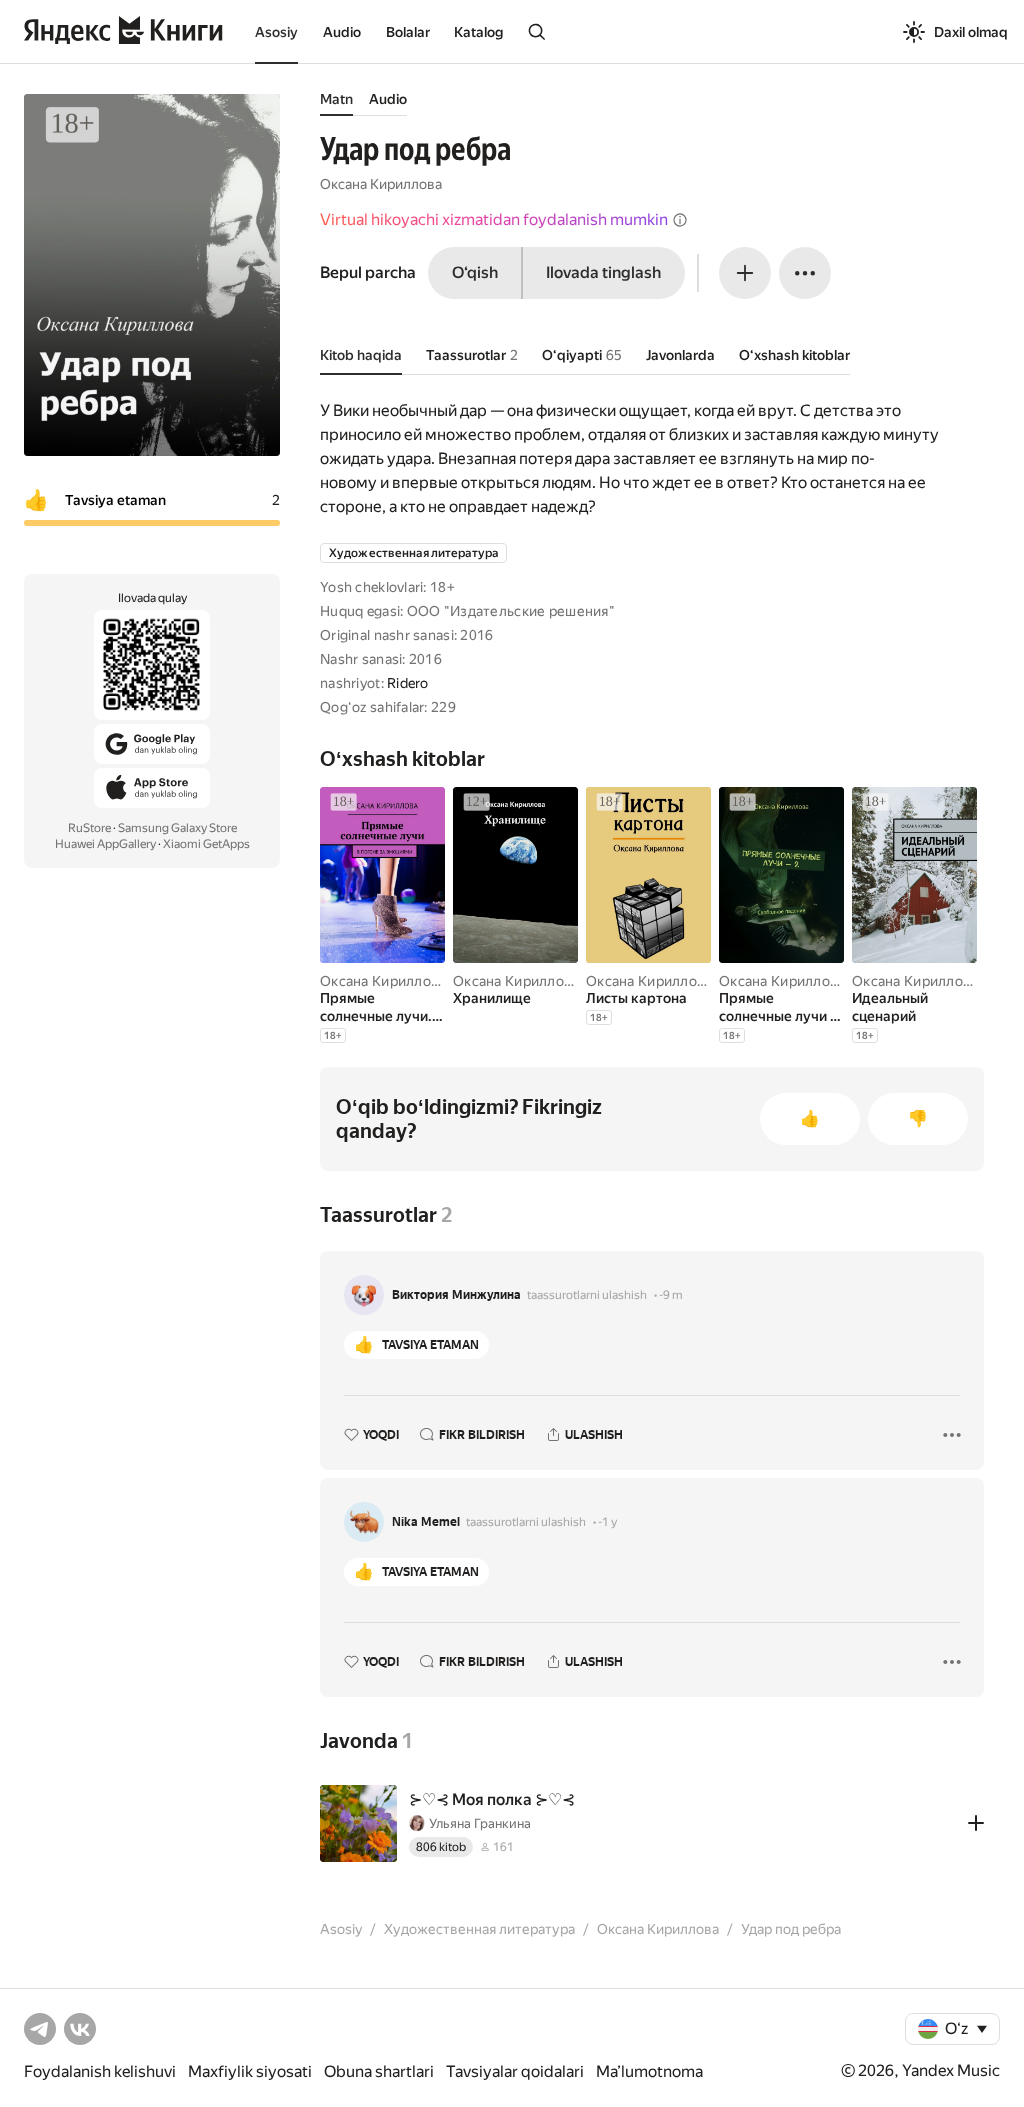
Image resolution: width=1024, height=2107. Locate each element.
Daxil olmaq (971, 32)
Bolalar (408, 32)
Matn (336, 99)
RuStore (89, 828)
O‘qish (475, 272)
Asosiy (276, 32)
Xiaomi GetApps (206, 844)
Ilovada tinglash (603, 272)
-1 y (607, 1522)
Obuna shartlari (379, 2071)
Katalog (478, 32)
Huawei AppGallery (105, 844)
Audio (342, 32)
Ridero (408, 683)
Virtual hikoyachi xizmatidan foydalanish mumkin (494, 219)
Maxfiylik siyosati (250, 2071)
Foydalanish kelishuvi (100, 2071)
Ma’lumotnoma (649, 2071)
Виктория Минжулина (456, 1295)
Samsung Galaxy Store (177, 828)
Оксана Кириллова (381, 184)
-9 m (671, 1295)
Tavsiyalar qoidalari (515, 2071)
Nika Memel (426, 1522)
